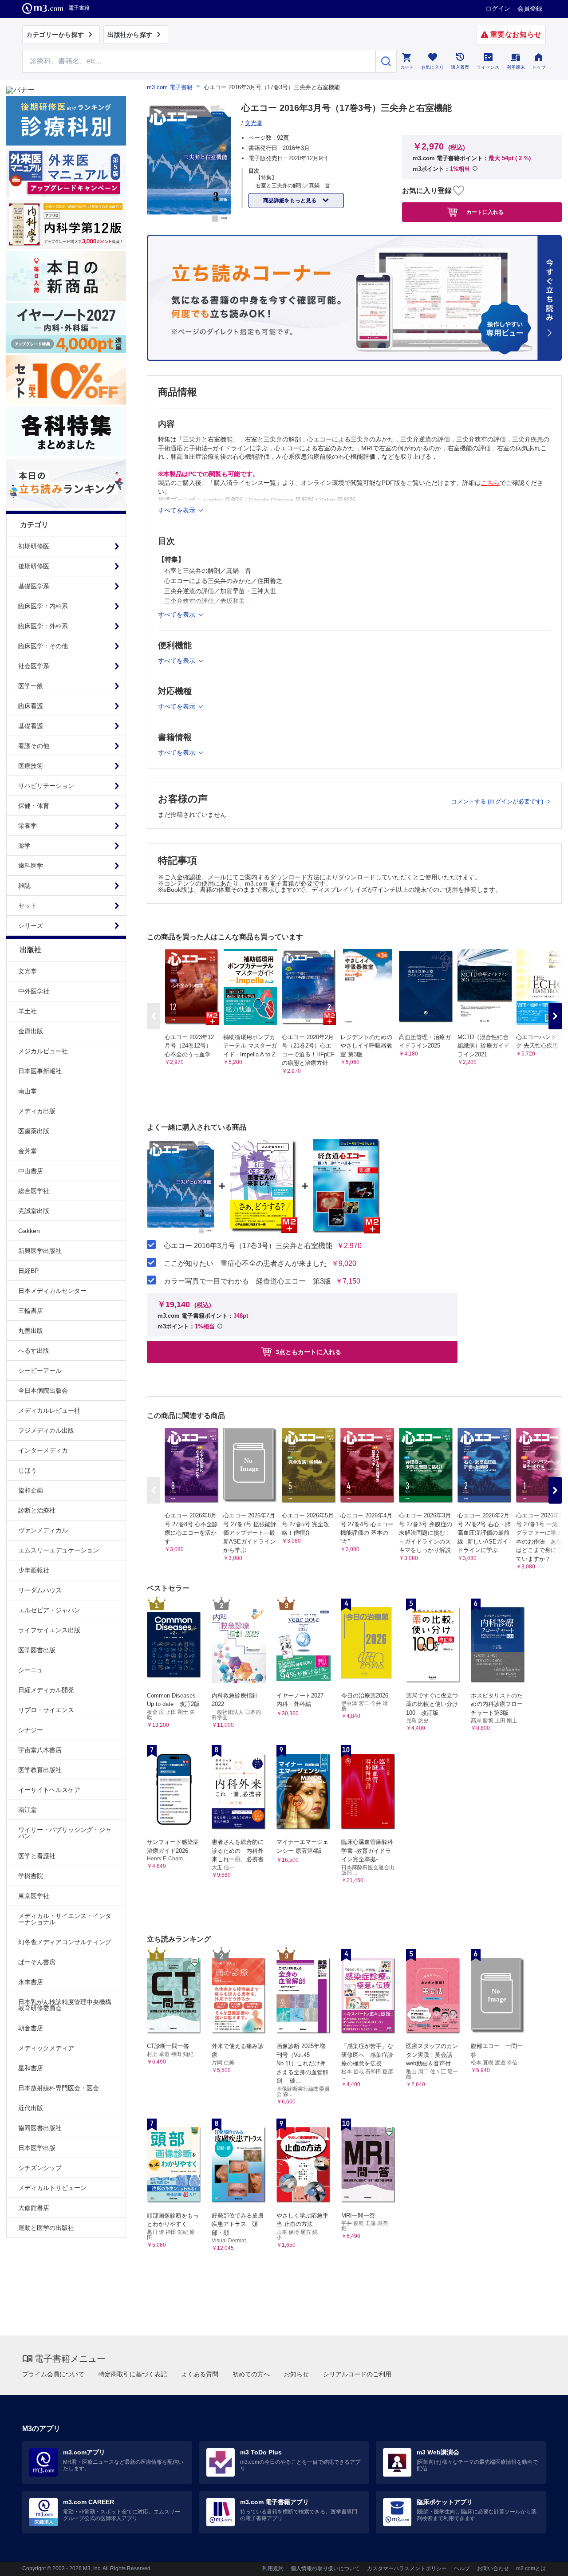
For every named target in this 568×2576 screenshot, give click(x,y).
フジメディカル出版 (46, 1430)
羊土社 (28, 1011)
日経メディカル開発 (46, 1690)
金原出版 (31, 1031)
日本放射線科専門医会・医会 (59, 2088)
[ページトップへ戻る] (543, 2562)
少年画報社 (34, 1570)
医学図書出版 (37, 1650)
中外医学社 (34, 991)
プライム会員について (53, 2374)
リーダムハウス (40, 1590)
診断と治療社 (37, 1510)
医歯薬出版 (34, 1131)
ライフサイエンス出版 (49, 1630)
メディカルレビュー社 (49, 1410)
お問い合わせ (493, 2568)
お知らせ (296, 2374)
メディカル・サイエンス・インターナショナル (65, 1919)
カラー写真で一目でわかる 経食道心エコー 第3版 (247, 1281)
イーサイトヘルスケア (49, 1790)
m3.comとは (531, 2568)
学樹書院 (31, 1876)
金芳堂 (28, 1151)
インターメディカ (43, 1450)
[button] (555, 1016)
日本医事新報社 (40, 1071)
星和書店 (31, 2068)
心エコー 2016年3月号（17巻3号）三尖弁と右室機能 (248, 1246)
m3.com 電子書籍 (170, 87)
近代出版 (31, 2108)
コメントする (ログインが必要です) (498, 802)
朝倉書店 (31, 2028)
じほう (28, 1470)
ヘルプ (462, 2568)
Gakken (29, 1231)
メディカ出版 (37, 1111)
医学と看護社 (37, 1856)
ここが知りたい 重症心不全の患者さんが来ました (245, 1264)
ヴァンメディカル (43, 1530)
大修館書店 (34, 2208)
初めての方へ (251, 2374)
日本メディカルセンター (52, 1291)
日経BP (28, 1271)
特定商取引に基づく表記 (133, 2374)
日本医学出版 (37, 2148)
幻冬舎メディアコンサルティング (65, 1942)
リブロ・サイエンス (46, 1710)
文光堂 (28, 971)
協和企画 (31, 1490)
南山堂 (28, 1091)
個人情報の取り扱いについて (325, 2568)
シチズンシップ (40, 2168)
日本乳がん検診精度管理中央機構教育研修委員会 (65, 2005)
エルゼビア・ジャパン (49, 1610)
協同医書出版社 (40, 2128)
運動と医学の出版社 (46, 2228)
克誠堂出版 (34, 1211)
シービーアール (40, 1371)
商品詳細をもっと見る (290, 201)
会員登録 (530, 8)
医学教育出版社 (40, 1770)
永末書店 (31, 1982)
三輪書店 (31, 1311)
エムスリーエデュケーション (59, 1550)
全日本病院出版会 (43, 1390)
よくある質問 (200, 2374)
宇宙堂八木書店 (40, 1750)
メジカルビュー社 (43, 1051)
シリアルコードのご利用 (357, 2374)
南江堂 (28, 1810)
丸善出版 (31, 1331)
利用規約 (273, 2568)
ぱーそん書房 (37, 1962)
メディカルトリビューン (52, 2188)
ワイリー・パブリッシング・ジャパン (65, 1833)
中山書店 (31, 1171)
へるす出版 (34, 1351)
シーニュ (31, 1670)
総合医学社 (34, 1191)
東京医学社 (34, 1896)
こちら (490, 483)
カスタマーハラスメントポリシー (407, 2568)
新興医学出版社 (40, 1251)
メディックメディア (46, 2048)
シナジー (31, 1730)
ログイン (498, 8)
